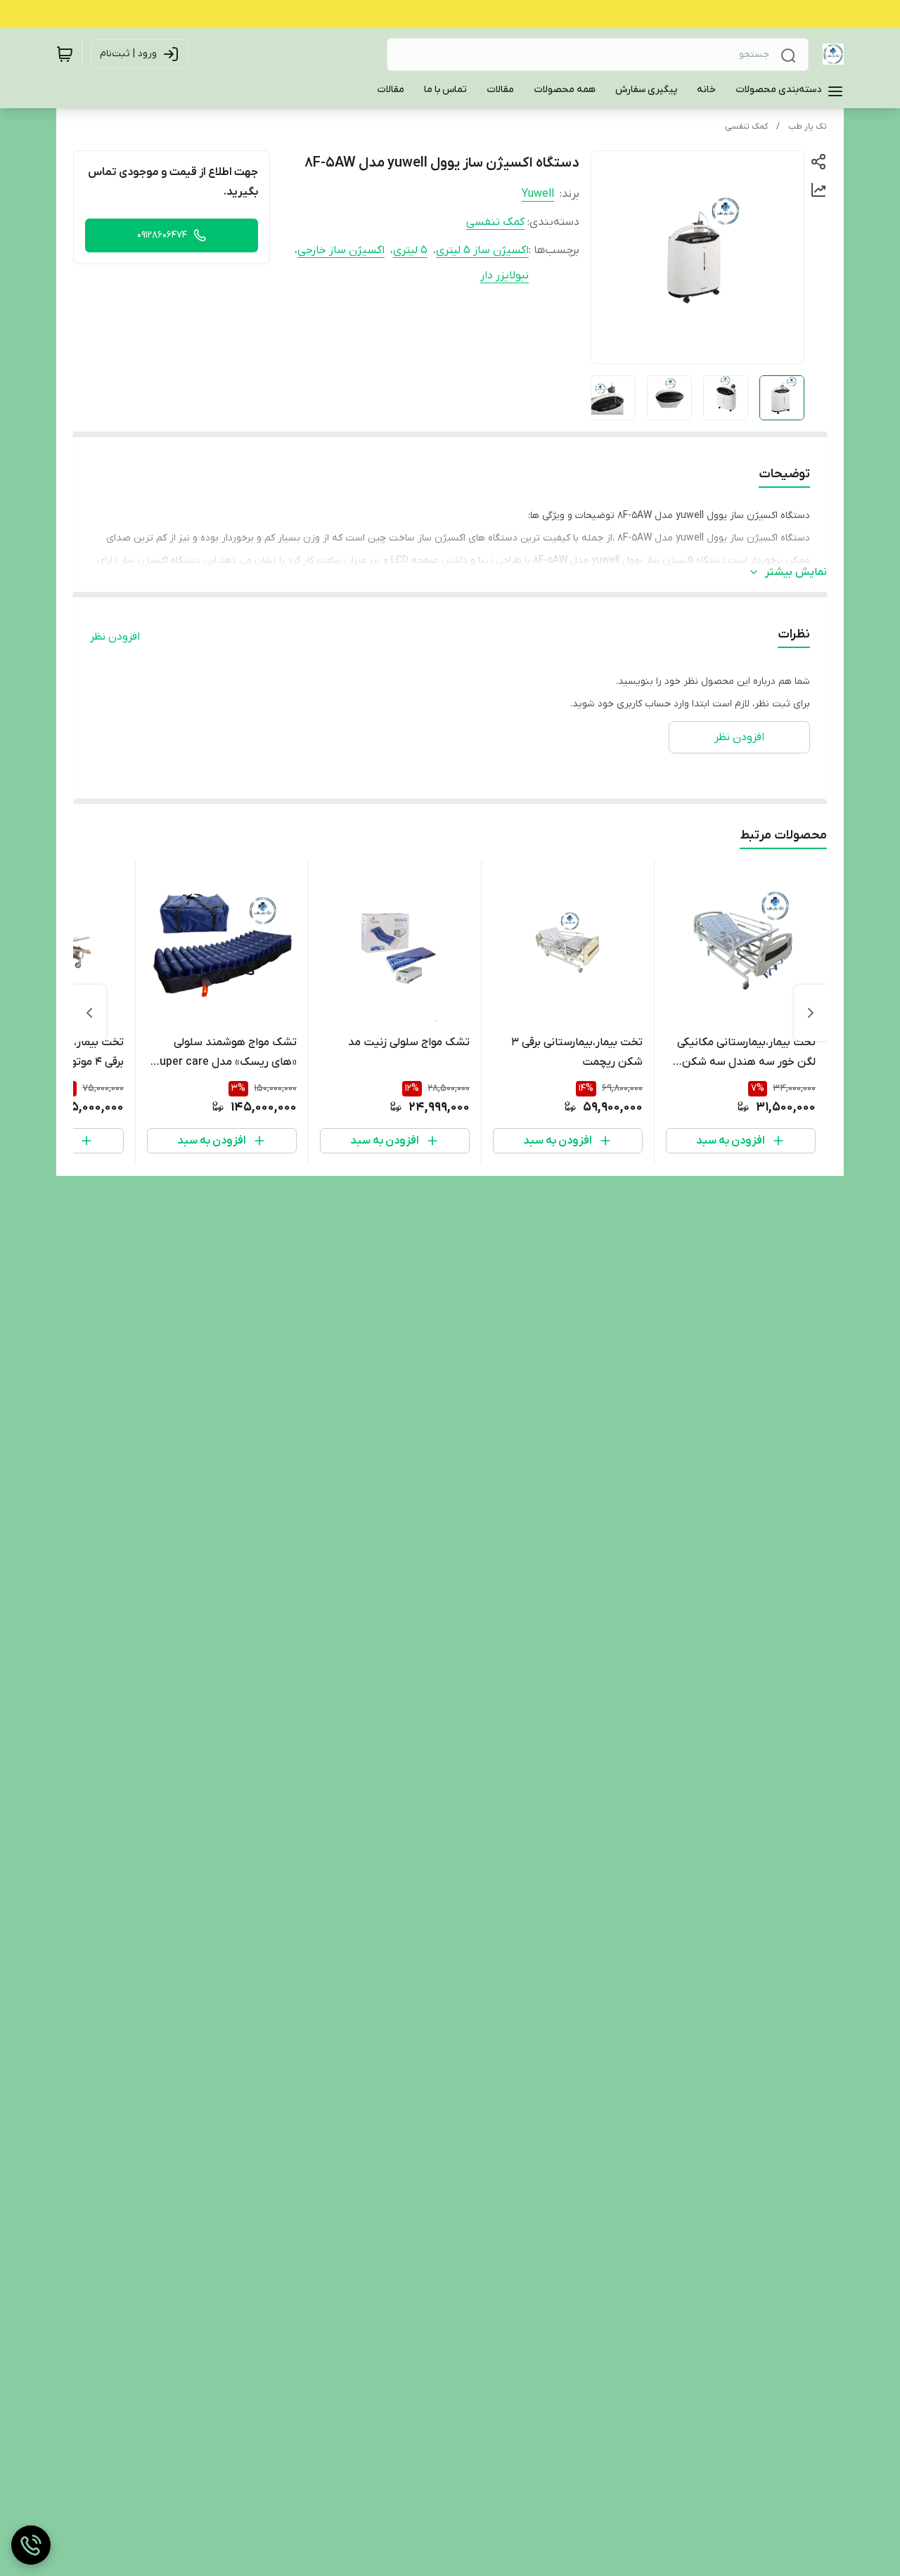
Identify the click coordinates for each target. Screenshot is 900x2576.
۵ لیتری (410, 250)
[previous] (811, 1013)
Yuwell (538, 194)
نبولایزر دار (504, 276)
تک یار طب (808, 127)
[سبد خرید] (65, 54)
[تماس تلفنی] (31, 2545)
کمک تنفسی (746, 127)
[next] (89, 1013)
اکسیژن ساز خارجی (341, 250)
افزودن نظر (115, 637)
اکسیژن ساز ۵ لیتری (482, 250)
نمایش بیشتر (796, 572)
